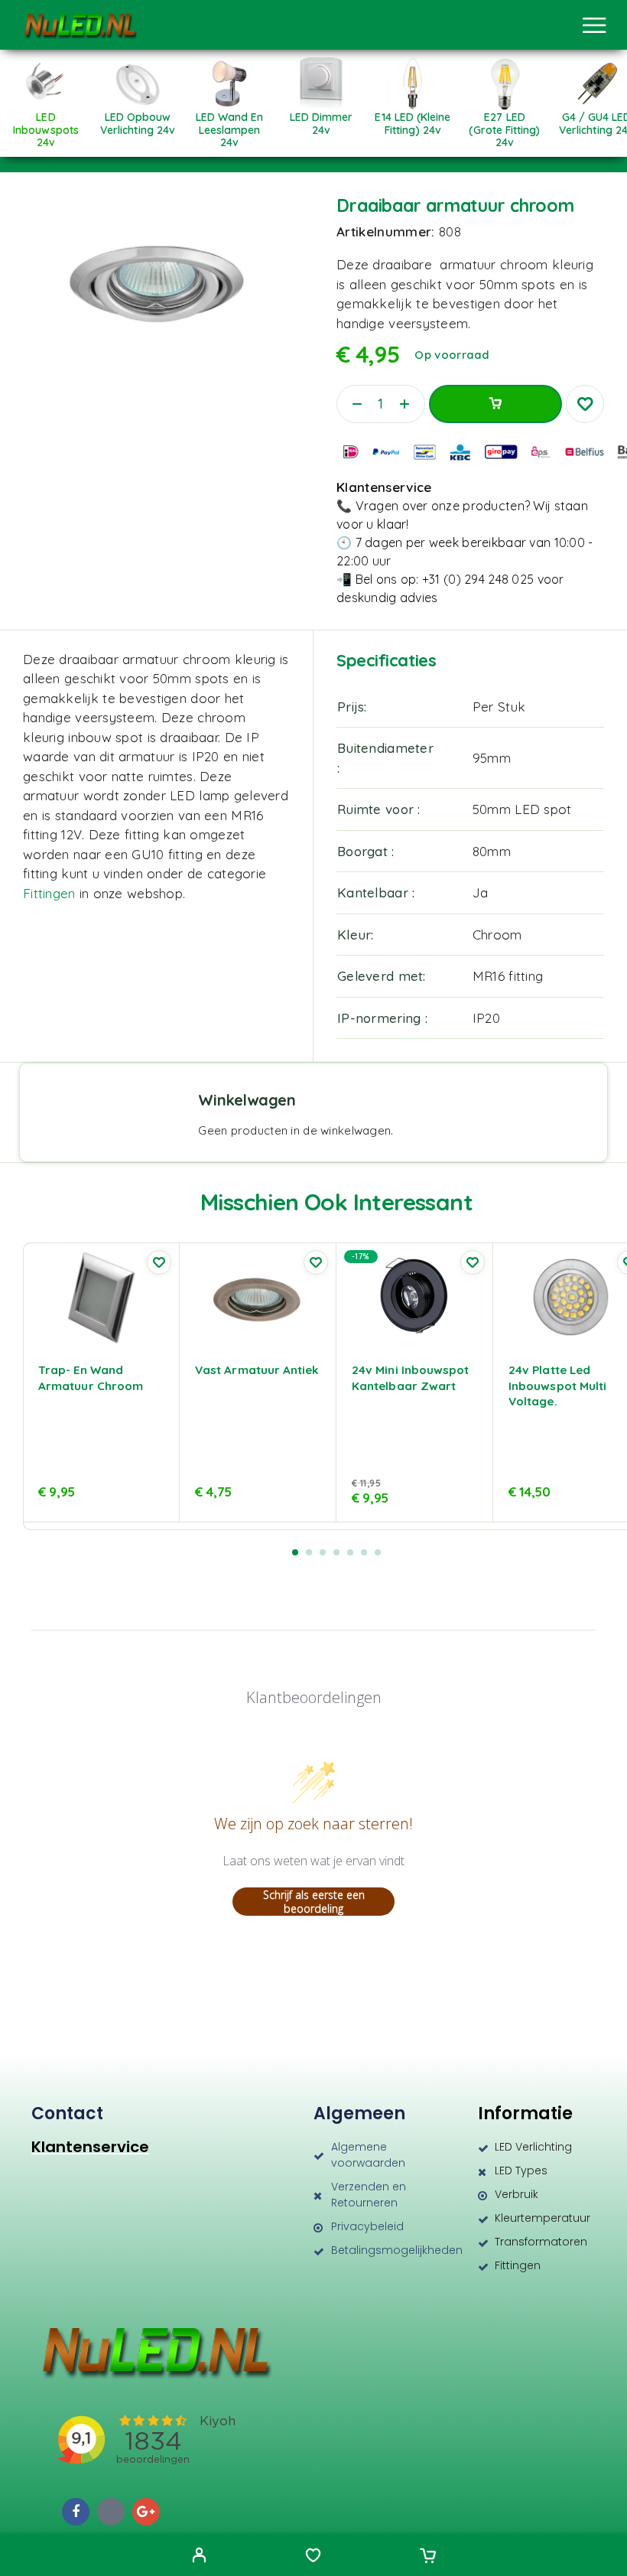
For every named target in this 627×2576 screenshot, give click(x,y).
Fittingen (51, 893)
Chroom (497, 935)
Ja (481, 892)
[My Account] (199, 2557)
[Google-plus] (146, 2512)
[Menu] (594, 25)
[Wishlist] (313, 2557)
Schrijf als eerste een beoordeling (314, 1902)
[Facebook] (76, 2512)
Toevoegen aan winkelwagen (495, 404)
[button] (295, 1552)
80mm (492, 851)
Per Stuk (499, 707)
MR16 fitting (508, 976)
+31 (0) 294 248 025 (478, 579)
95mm (492, 758)
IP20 (486, 1018)
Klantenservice (90, 2147)
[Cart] (428, 2557)
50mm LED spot (522, 809)
